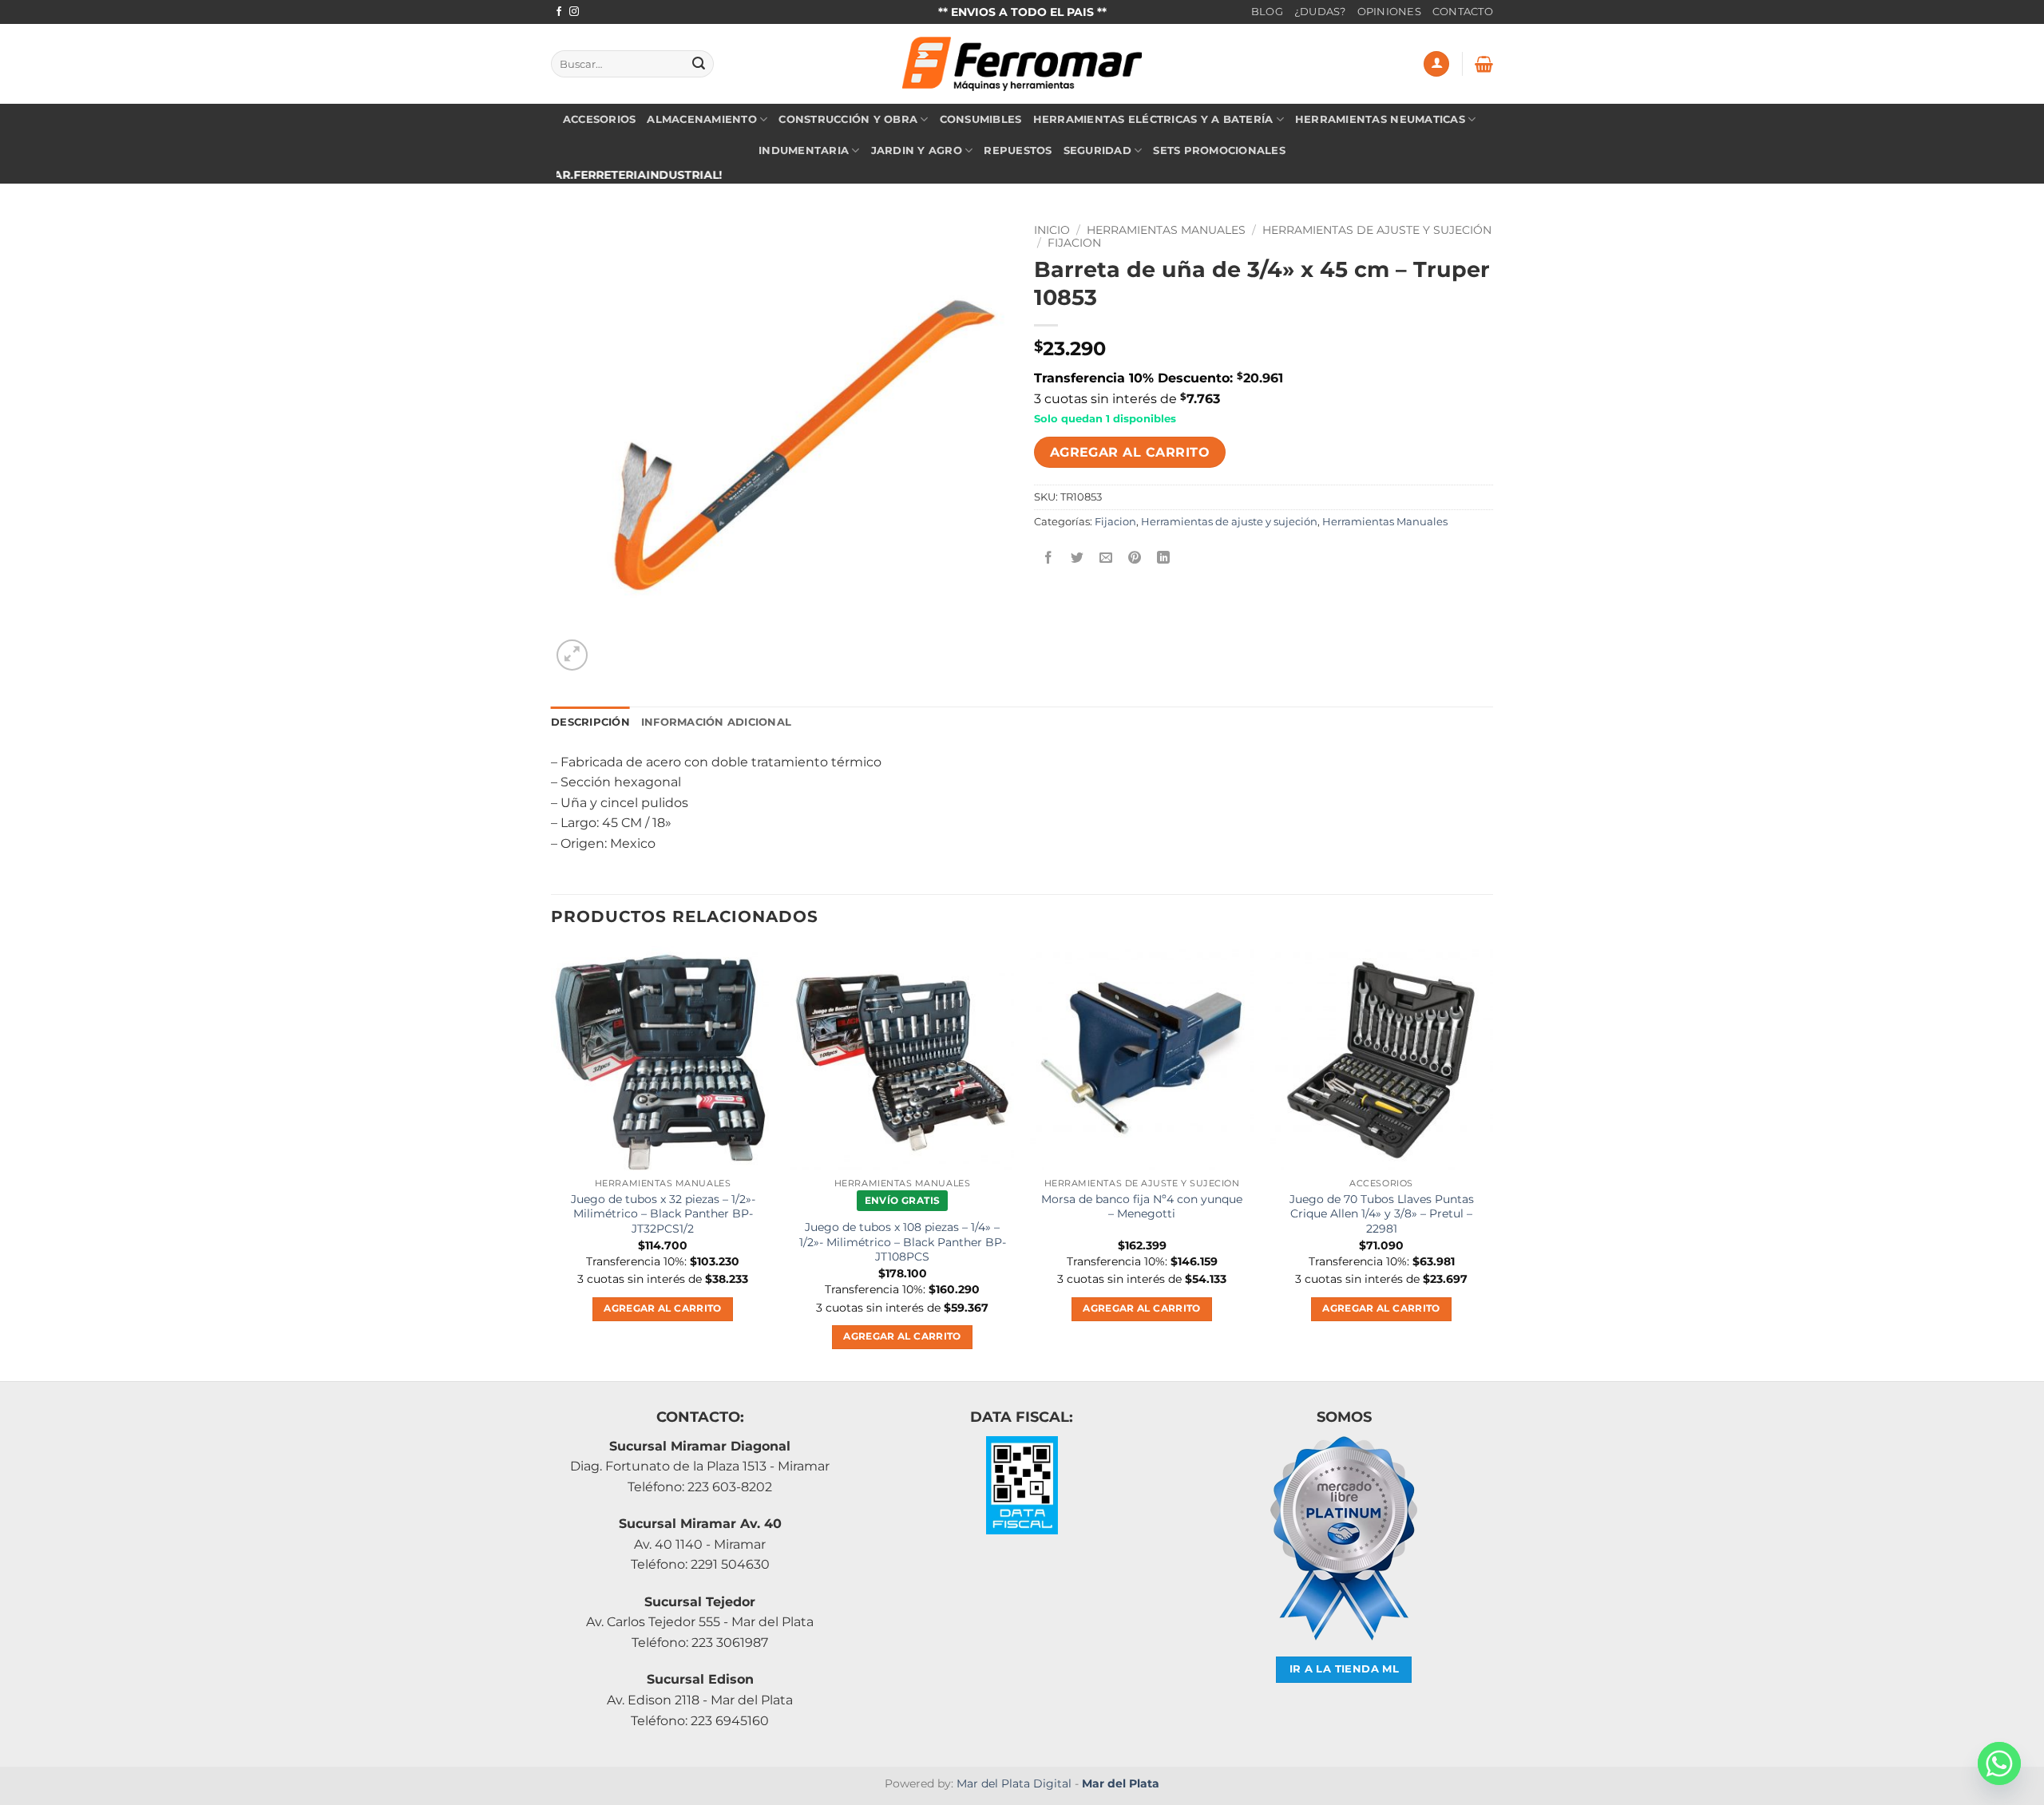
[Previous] (552, 1162)
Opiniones (1389, 12)
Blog (1267, 12)
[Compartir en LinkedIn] (1164, 558)
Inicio (1052, 230)
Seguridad (1097, 150)
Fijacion (1074, 243)
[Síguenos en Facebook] (559, 12)
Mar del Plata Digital (1014, 1783)
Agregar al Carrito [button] (662, 1308)
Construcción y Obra (848, 119)
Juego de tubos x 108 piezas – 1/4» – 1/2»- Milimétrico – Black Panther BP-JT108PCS (903, 1242)
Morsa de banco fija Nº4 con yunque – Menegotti (1142, 1207)
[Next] (1492, 1162)
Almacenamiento (702, 119)
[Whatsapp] (1999, 1763)
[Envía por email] (1106, 558)
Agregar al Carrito (1130, 452)
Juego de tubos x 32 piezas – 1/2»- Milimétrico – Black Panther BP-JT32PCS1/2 (663, 1214)
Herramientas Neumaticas (1380, 119)
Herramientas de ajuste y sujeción (1377, 230)
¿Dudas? (1320, 12)
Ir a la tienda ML (1345, 1669)
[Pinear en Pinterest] (1135, 558)
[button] (1436, 64)
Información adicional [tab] (716, 722)
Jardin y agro (917, 150)
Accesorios (600, 119)
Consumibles (981, 119)
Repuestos (1018, 150)
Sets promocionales (1219, 150)
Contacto (1463, 12)
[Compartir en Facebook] (1049, 558)
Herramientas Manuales (1166, 230)
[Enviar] (699, 64)
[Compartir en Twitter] (1077, 558)
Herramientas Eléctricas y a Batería (1153, 119)
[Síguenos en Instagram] (574, 12)
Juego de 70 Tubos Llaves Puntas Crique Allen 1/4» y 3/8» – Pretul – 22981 (1382, 1214)
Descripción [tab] (590, 722)
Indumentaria (804, 150)
